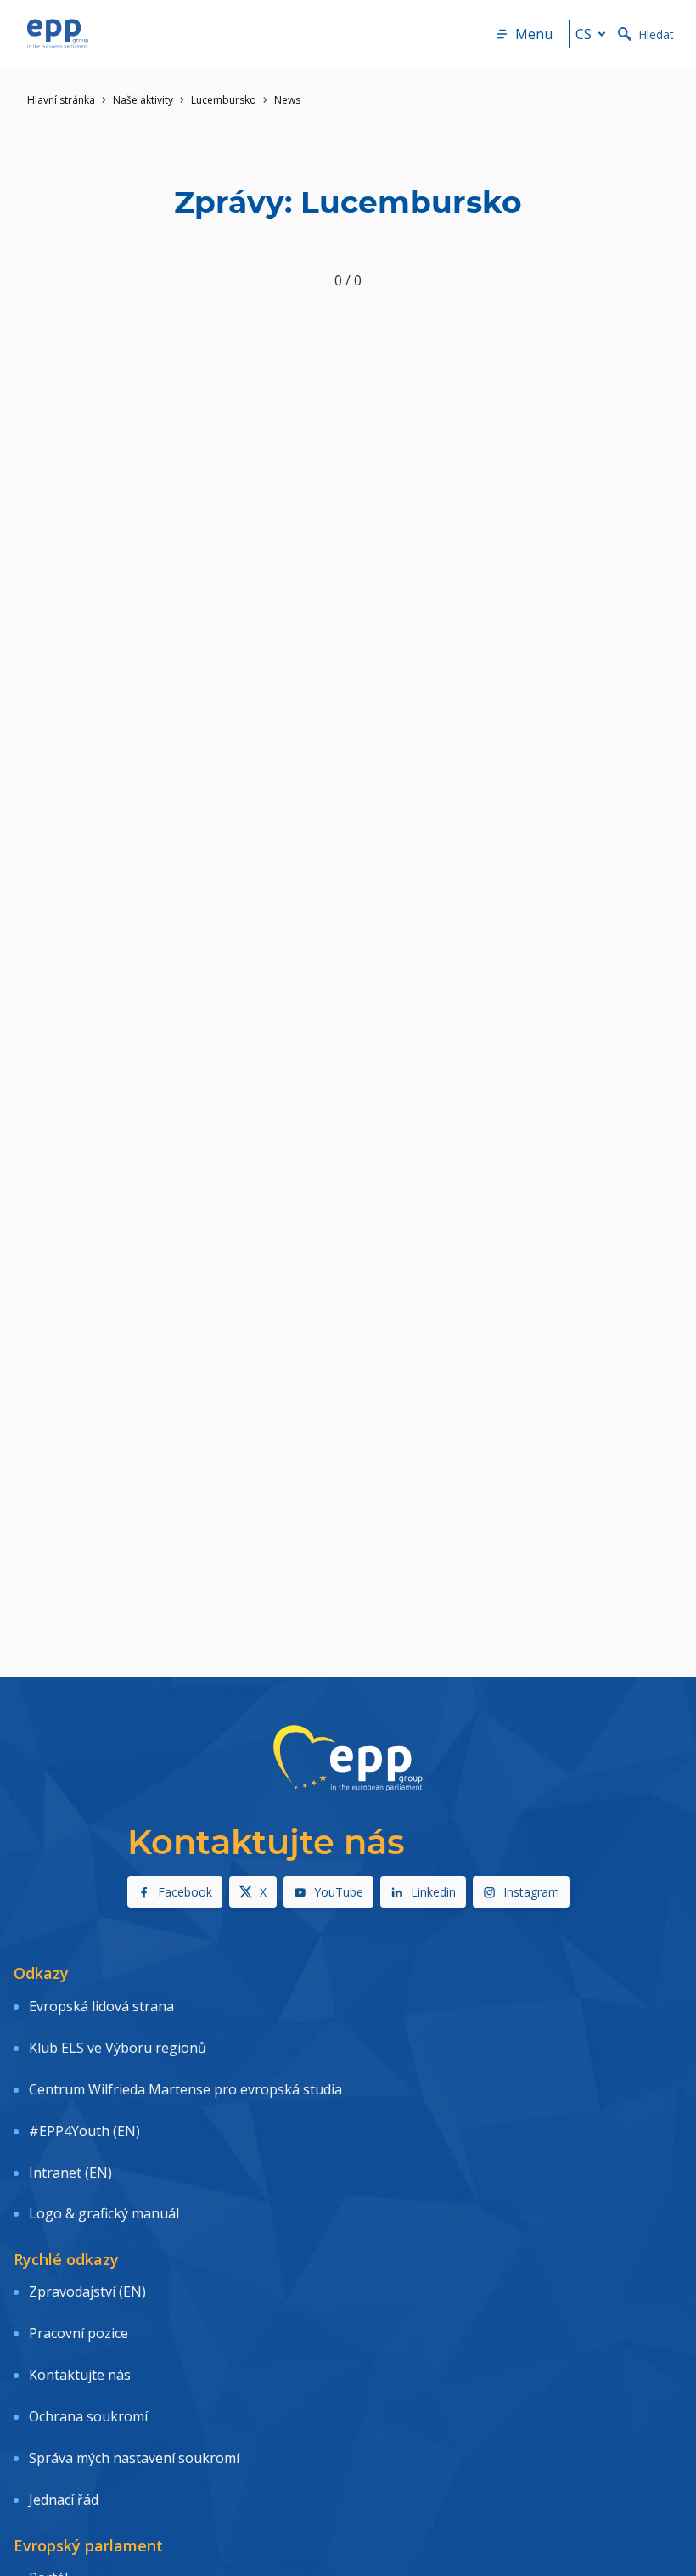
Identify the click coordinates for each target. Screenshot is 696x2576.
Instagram (531, 1892)
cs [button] (584, 34)
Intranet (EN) (70, 2173)
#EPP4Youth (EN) (84, 2131)
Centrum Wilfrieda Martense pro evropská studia (185, 2089)
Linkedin (433, 1892)
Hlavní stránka (61, 100)
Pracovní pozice (79, 2333)
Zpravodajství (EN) (87, 2291)
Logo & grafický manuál (104, 2213)
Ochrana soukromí (88, 2416)
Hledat (656, 34)
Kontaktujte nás (80, 2375)
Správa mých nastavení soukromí (134, 2458)
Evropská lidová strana (101, 2006)
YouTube (339, 1892)
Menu (534, 34)
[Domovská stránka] (58, 34)
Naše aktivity (143, 100)
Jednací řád (64, 2500)
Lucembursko (224, 100)
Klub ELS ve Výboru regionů (118, 2048)
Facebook (185, 1892)
